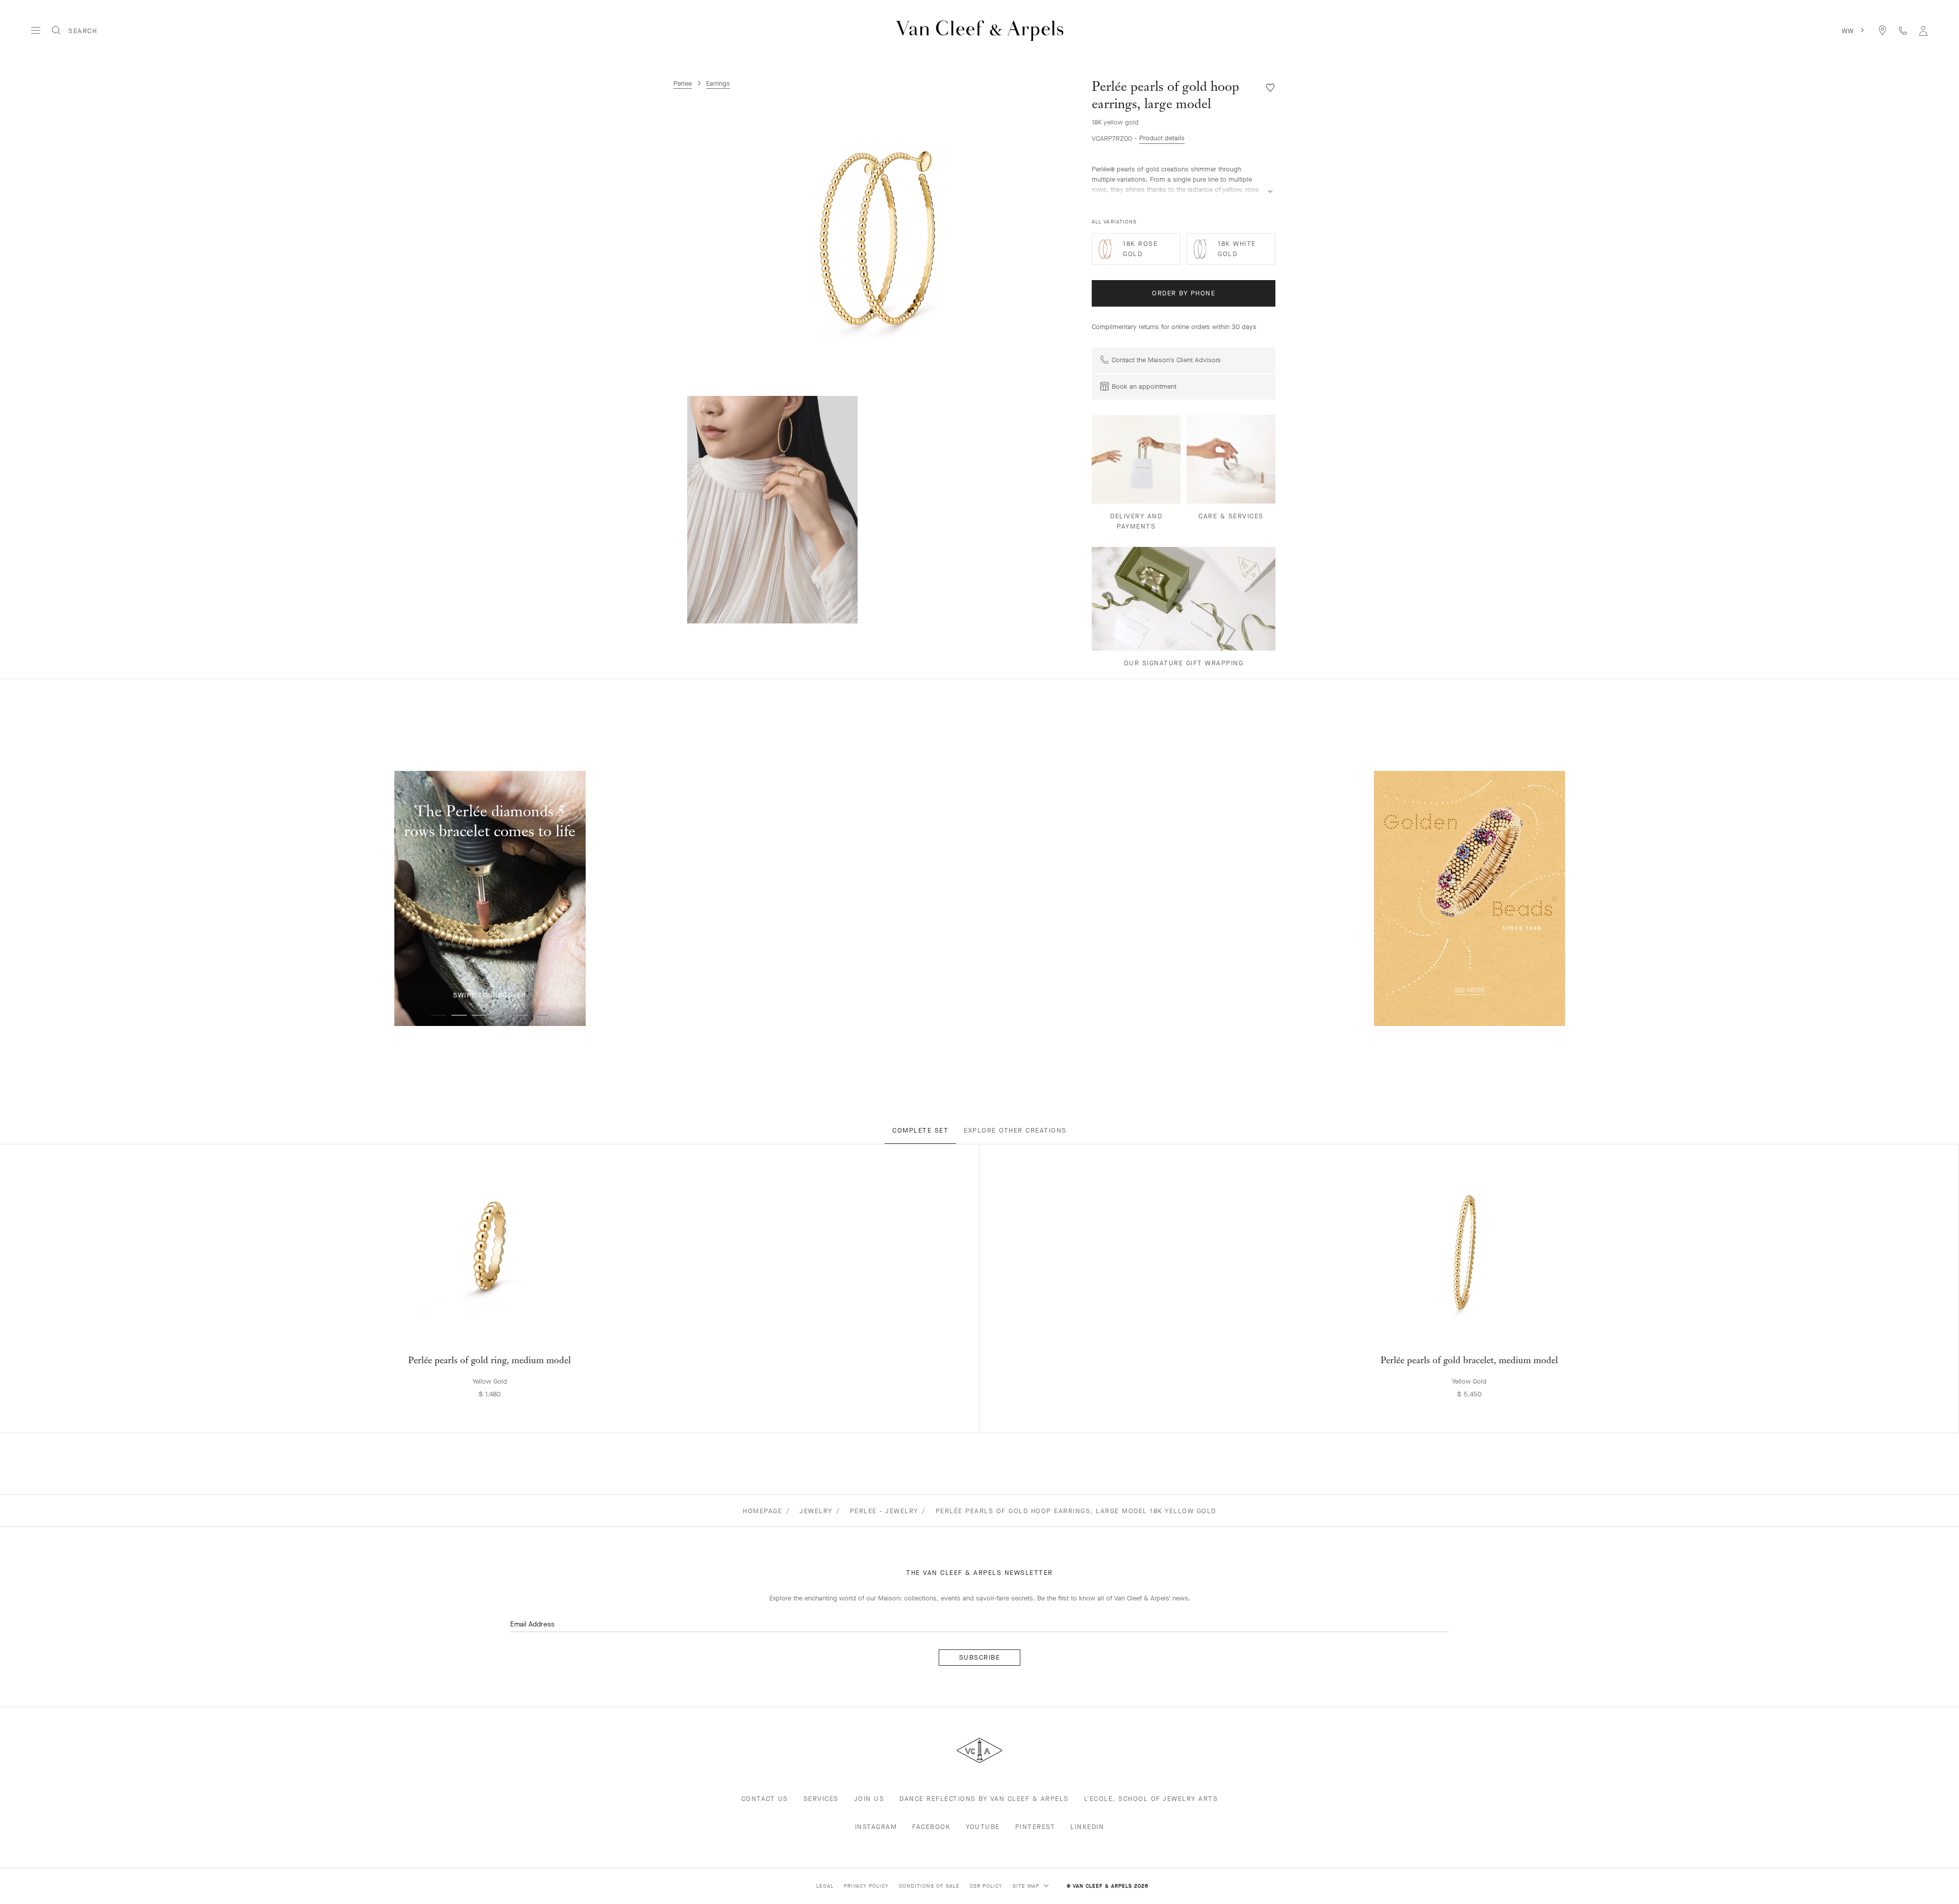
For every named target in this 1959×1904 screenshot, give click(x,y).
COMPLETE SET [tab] (920, 1130)
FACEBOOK (931, 1827)
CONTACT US (765, 1799)
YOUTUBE (983, 1827)
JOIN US (869, 1799)
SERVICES (821, 1799)
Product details (1162, 138)
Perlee (683, 83)
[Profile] (1923, 30)
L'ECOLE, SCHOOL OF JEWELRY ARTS (1151, 1799)
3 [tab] (480, 1015)
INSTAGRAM (876, 1827)
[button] (877, 238)
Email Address (532, 1624)
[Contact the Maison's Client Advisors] (1903, 30)
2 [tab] (459, 1015)
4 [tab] (500, 1015)
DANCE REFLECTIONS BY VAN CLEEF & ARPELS (984, 1799)
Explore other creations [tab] (1015, 1130)
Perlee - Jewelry (884, 1511)
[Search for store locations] (1882, 30)
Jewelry (816, 1511)
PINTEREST (1035, 1827)
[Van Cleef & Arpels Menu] (36, 31)
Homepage (762, 1511)
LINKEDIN (1087, 1827)
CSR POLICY (986, 1886)
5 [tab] (520, 1015)
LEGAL (825, 1886)
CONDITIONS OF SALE (929, 1886)
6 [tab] (541, 1015)
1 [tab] (439, 1015)
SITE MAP (1027, 1886)
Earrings (718, 83)
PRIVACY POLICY (866, 1886)
